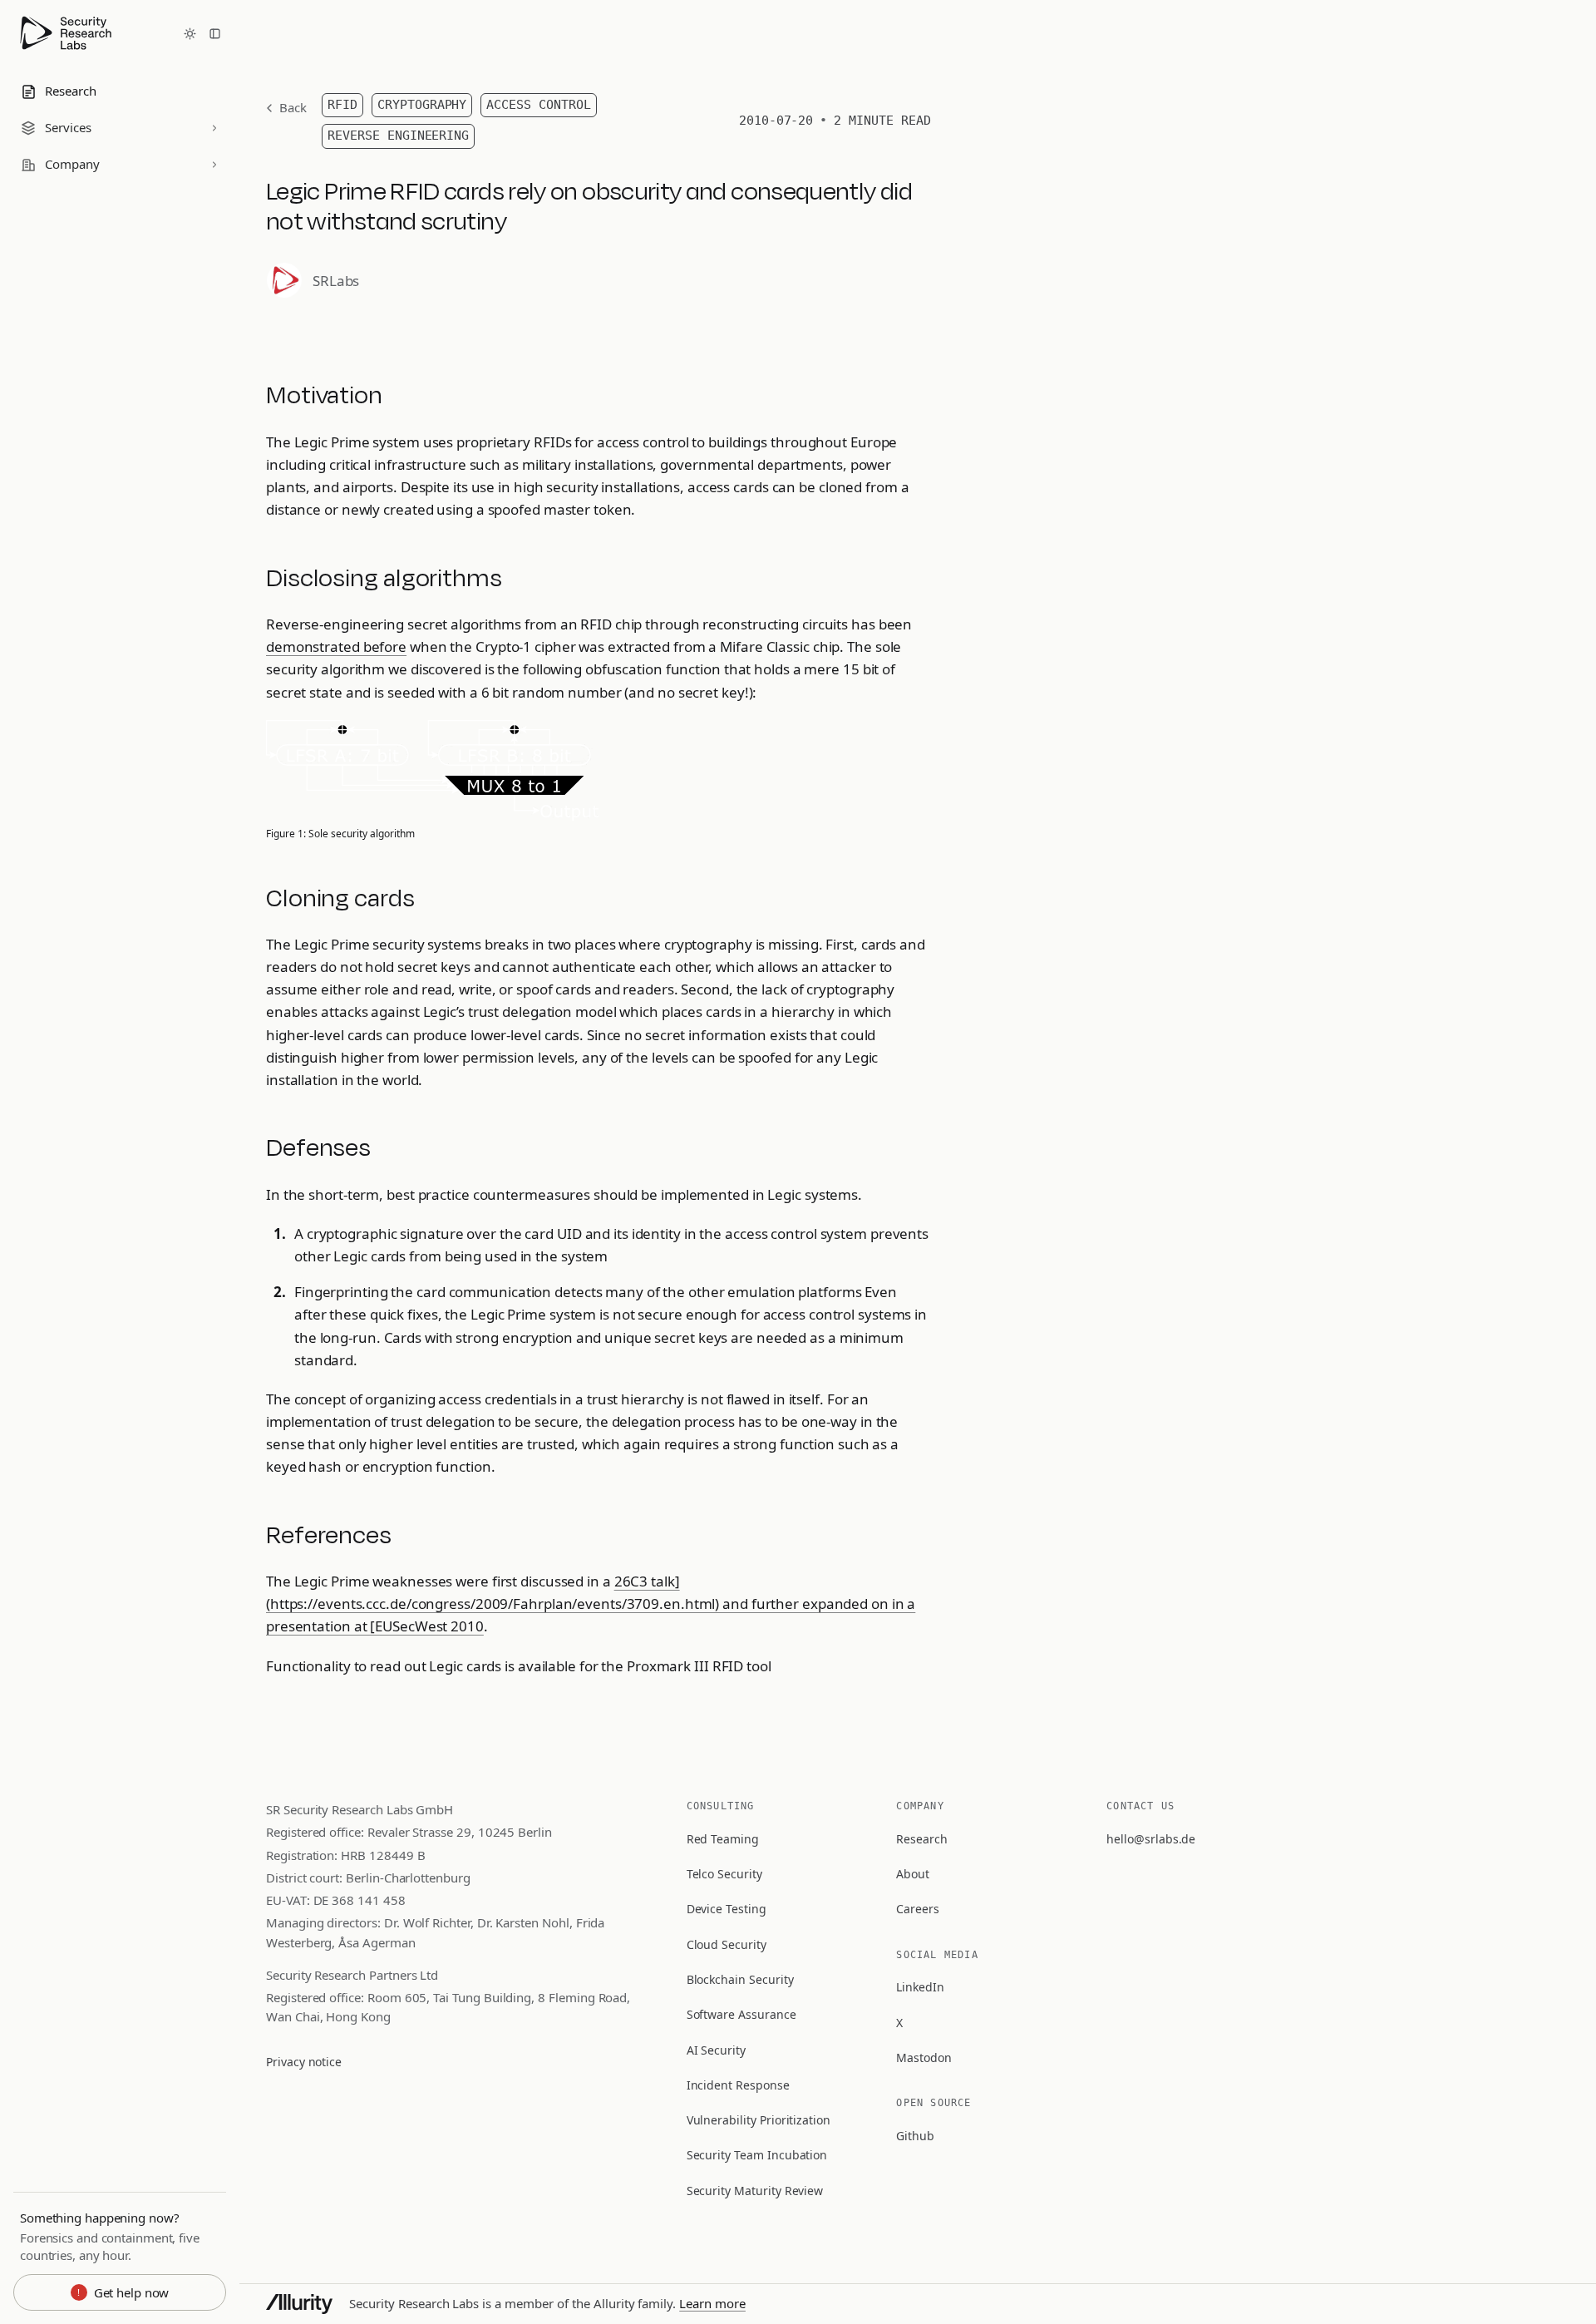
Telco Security (724, 1874)
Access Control (539, 105)
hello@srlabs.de (1151, 1839)
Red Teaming (723, 1839)
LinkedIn (920, 1987)
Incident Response (738, 2085)
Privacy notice (304, 2062)
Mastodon (924, 2058)
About (913, 1874)
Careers (918, 1909)
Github (915, 2136)
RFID (342, 105)
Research (922, 1839)
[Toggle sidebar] (214, 33)
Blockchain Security (740, 1979)
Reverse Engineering (398, 136)
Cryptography (422, 105)
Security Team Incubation (757, 2155)
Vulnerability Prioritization (759, 2120)
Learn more (712, 2303)
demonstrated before (336, 646)
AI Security (716, 2050)
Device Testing (727, 1909)
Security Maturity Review (755, 2191)
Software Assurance (741, 2014)
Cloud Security (727, 1944)
